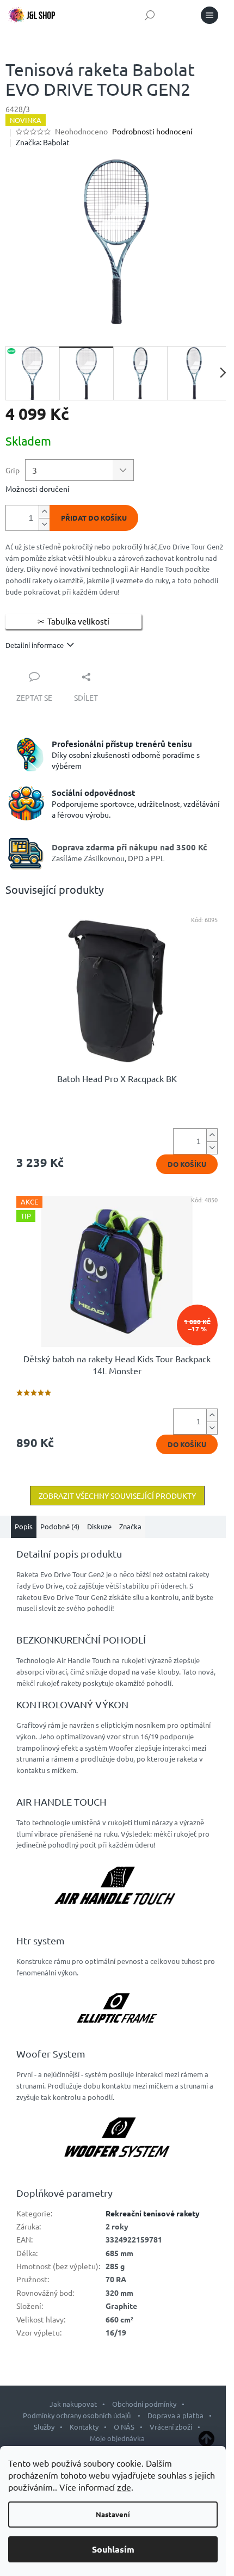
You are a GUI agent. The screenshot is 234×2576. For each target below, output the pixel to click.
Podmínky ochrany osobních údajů (78, 2415)
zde (124, 2487)
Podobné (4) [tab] (60, 1526)
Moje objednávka (117, 2438)
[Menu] (210, 15)
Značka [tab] (130, 1526)
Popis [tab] (24, 1526)
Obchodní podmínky (144, 2404)
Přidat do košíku (94, 518)
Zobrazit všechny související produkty (117, 1496)
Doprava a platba (175, 2415)
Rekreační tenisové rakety (153, 2213)
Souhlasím (113, 2549)
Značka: (43, 142)
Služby (44, 2427)
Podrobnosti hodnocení (152, 131)
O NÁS (124, 2427)
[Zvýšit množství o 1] (44, 512)
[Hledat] (150, 15)
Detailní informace (35, 645)
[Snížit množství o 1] (44, 524)
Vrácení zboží (171, 2427)
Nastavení (113, 2514)
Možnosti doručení (38, 489)
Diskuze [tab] (99, 1526)
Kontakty (84, 2427)
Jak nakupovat (73, 2404)
